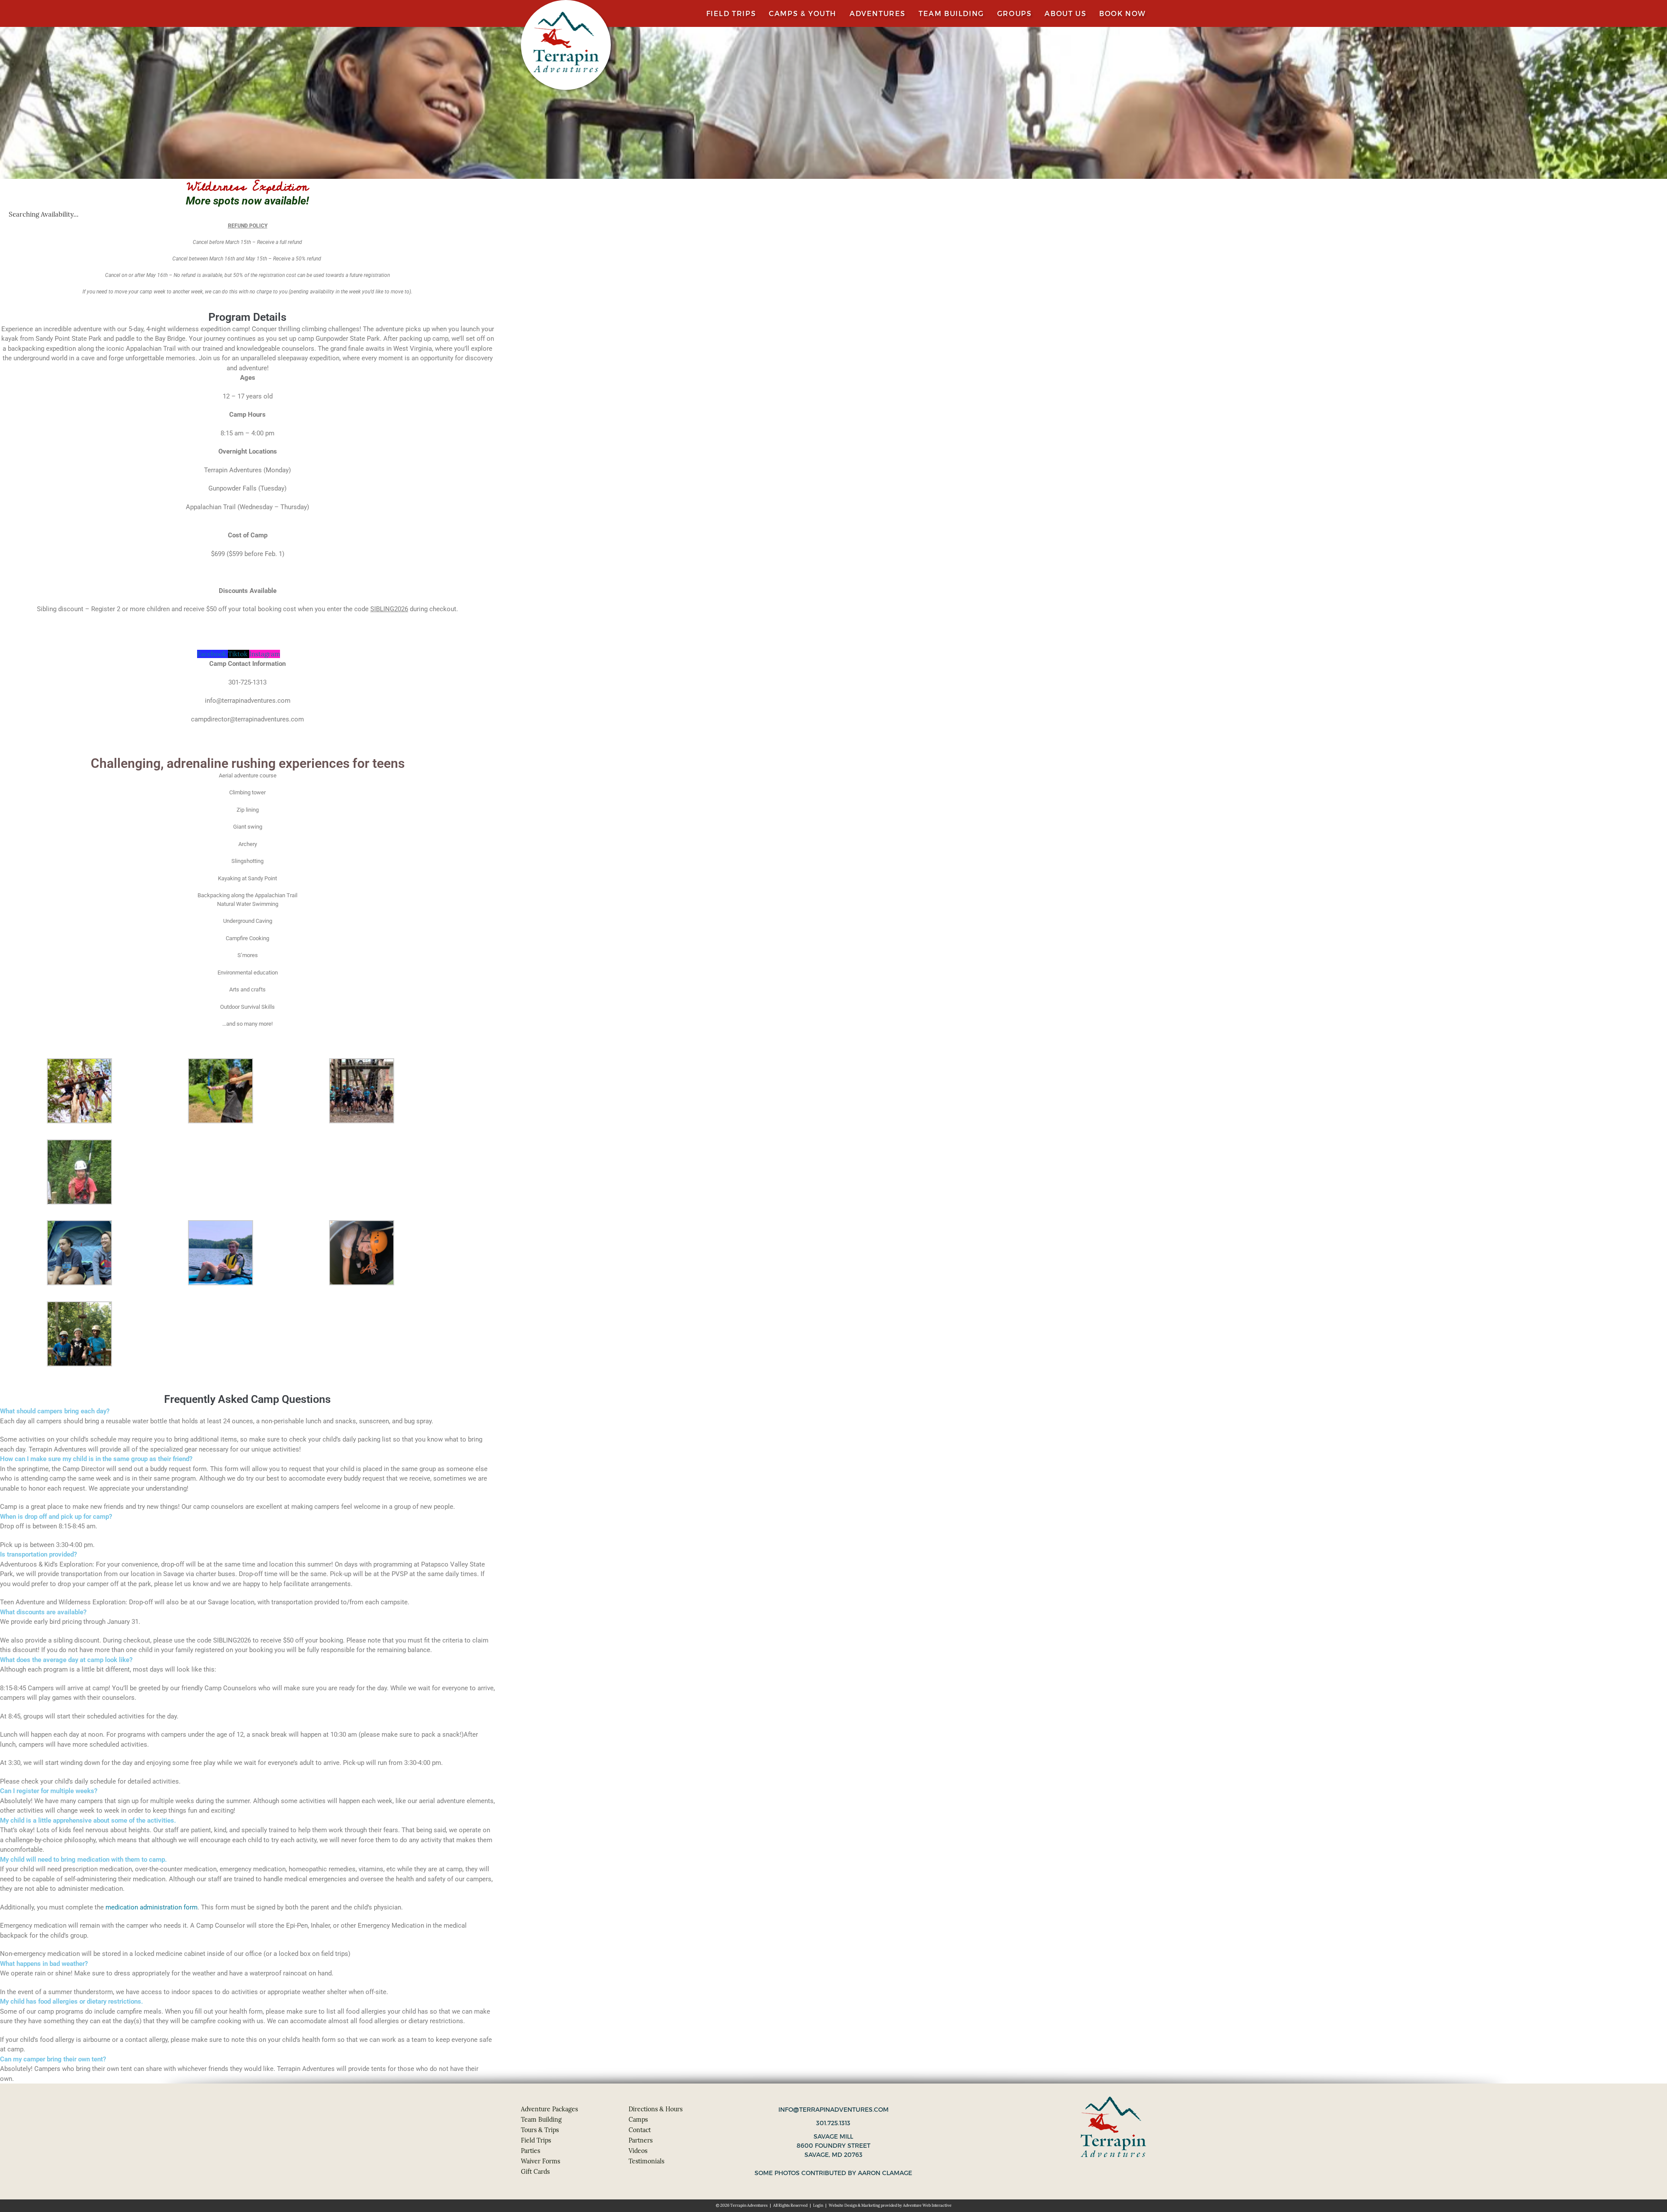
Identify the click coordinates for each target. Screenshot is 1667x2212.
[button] (247, 1411)
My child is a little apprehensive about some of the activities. (88, 1820)
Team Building (951, 13)
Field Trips (731, 13)
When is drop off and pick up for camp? (56, 1517)
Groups (1015, 13)
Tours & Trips (540, 2130)
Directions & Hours (656, 2109)
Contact (640, 2130)
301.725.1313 (833, 2123)
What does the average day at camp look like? (66, 1660)
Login (818, 2205)
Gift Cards (535, 2172)
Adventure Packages (549, 2109)
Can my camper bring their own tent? (53, 2059)
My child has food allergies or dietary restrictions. (71, 2001)
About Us (1065, 13)
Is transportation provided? (38, 1554)
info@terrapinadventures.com (833, 2110)
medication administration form (152, 1907)
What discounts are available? (43, 1612)
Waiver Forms (540, 2161)
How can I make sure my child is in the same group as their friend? (96, 1459)
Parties (530, 2151)
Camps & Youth (803, 13)
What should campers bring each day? (55, 1411)
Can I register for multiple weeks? (49, 1791)
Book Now (1123, 13)
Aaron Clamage (885, 2173)
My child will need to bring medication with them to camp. (83, 1860)
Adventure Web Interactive (927, 2205)
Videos (638, 2151)
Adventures (878, 13)
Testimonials (646, 2161)
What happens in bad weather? (44, 1964)
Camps (638, 2120)
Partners (641, 2140)
